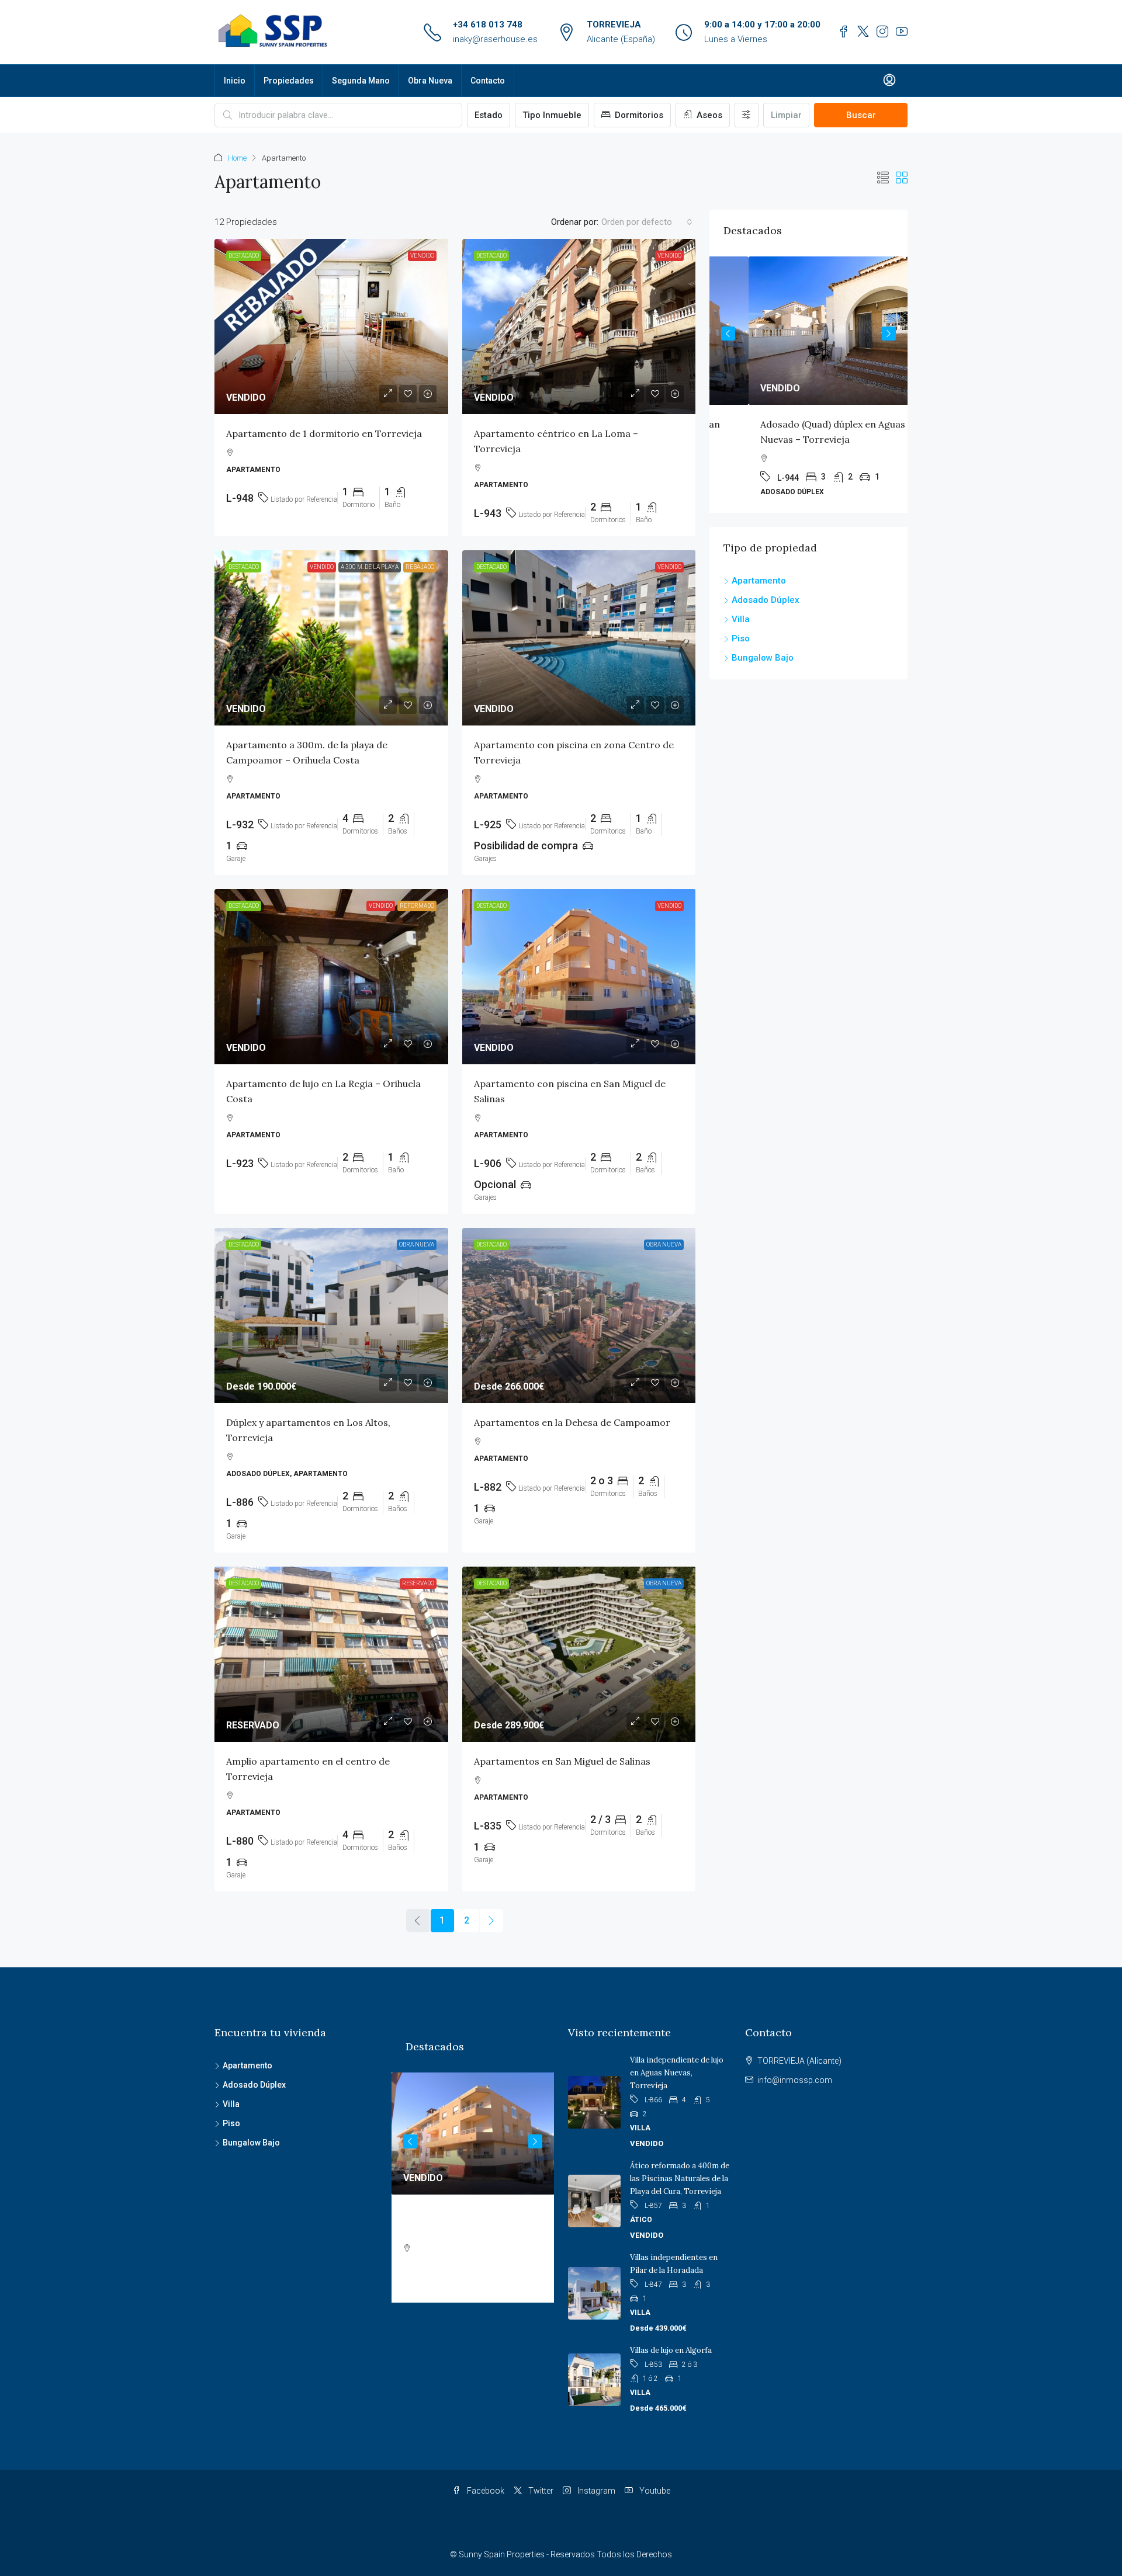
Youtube (654, 2491)
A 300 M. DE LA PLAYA (370, 567)
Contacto (488, 81)
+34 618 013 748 (488, 25)
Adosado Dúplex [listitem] (766, 600)
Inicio (235, 81)
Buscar (861, 115)
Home (237, 158)
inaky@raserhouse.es (495, 39)
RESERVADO (418, 1583)
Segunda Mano (361, 81)
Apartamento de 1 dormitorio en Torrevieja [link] (324, 433)
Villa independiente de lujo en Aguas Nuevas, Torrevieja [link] (677, 2073)
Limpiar (786, 115)
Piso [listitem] (741, 638)
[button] (883, 178)
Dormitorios (638, 115)
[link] (331, 327)
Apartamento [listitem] (759, 581)
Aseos (708, 115)
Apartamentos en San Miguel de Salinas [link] (562, 1761)
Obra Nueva (430, 81)
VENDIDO (422, 256)
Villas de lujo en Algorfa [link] (671, 2350)
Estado (489, 115)
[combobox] (647, 222)
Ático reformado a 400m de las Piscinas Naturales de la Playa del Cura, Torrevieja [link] (680, 2179)
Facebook (485, 2491)
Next (889, 334)
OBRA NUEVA (417, 1244)
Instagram (595, 2491)
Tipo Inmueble (552, 115)
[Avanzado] (747, 115)
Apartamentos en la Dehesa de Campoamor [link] (572, 1422)
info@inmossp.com (795, 2080)
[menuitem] (889, 81)
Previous (728, 334)
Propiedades (289, 81)
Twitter (540, 2491)
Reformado (417, 906)
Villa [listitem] (741, 619)
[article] (808, 385)
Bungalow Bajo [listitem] (763, 658)
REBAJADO (420, 567)
